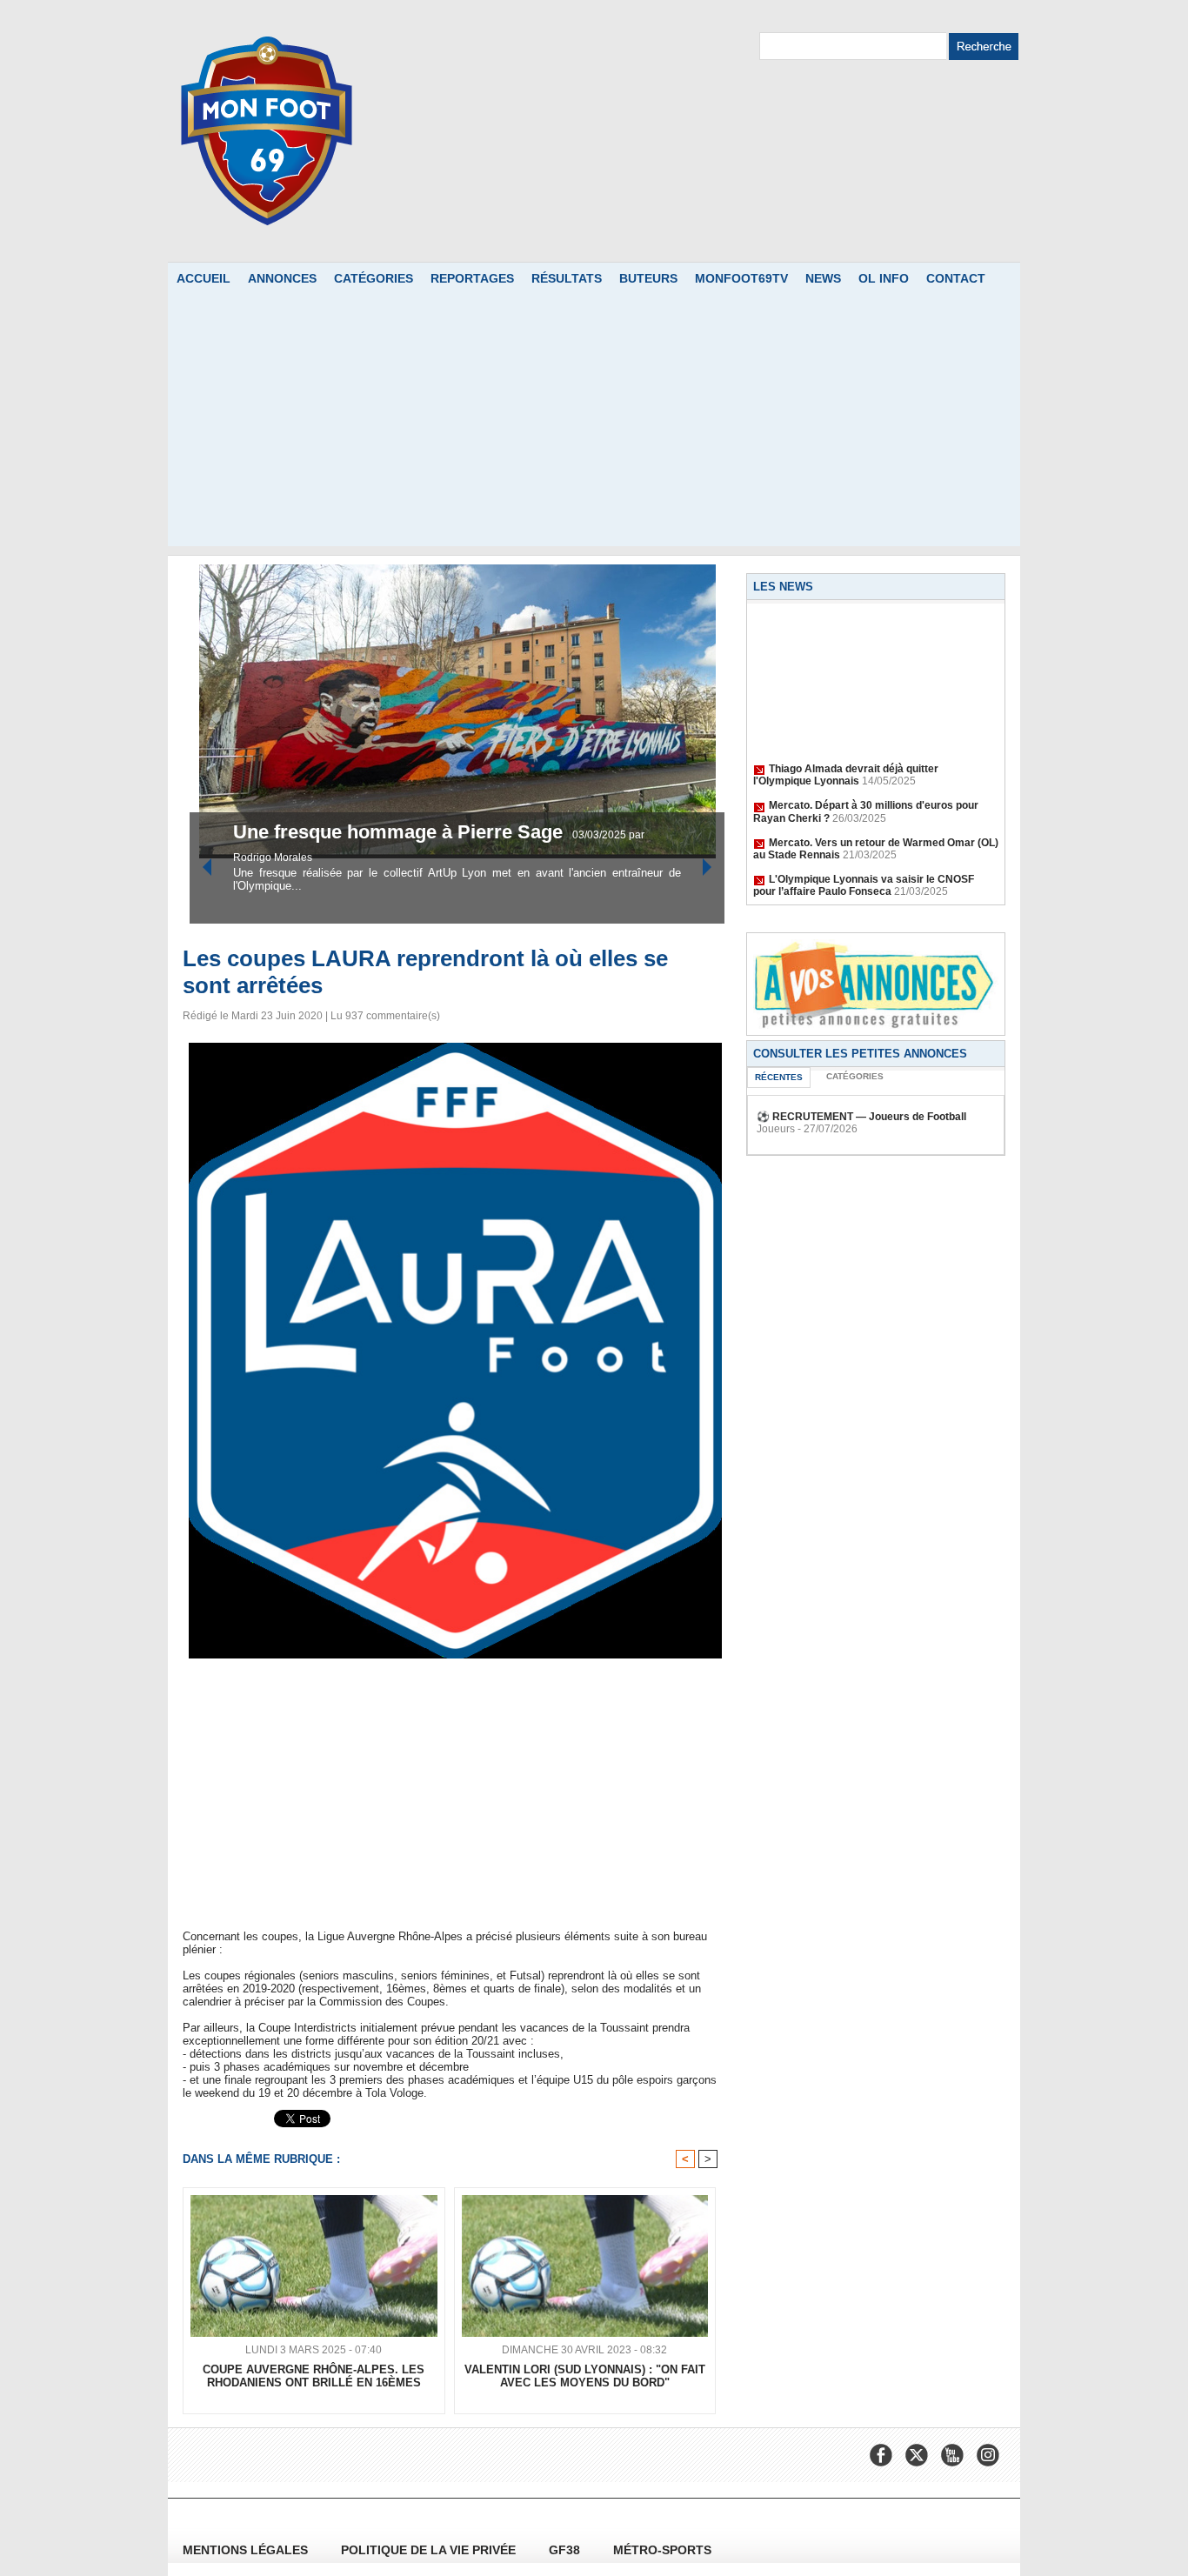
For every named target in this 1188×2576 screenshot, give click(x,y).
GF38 (566, 2550)
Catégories (374, 278)
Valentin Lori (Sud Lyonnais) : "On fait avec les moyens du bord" (585, 2376)
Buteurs (648, 278)
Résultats (567, 278)
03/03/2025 (452, 858)
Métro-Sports (662, 2550)
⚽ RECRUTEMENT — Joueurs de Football (861, 1117)
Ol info (884, 278)
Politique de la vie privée (430, 2550)
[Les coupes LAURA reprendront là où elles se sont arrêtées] (455, 1048)
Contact (956, 278)
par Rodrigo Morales (529, 858)
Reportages (472, 278)
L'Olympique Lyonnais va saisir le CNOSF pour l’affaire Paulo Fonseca (864, 871)
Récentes (779, 1077)
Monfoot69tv (741, 278)
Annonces (282, 278)
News (823, 278)
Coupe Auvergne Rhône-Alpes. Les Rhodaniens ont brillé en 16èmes (314, 2376)
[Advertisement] (594, 424)
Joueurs (776, 1129)
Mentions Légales (247, 2550)
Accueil (204, 278)
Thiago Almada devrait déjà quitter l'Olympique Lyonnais (846, 761)
